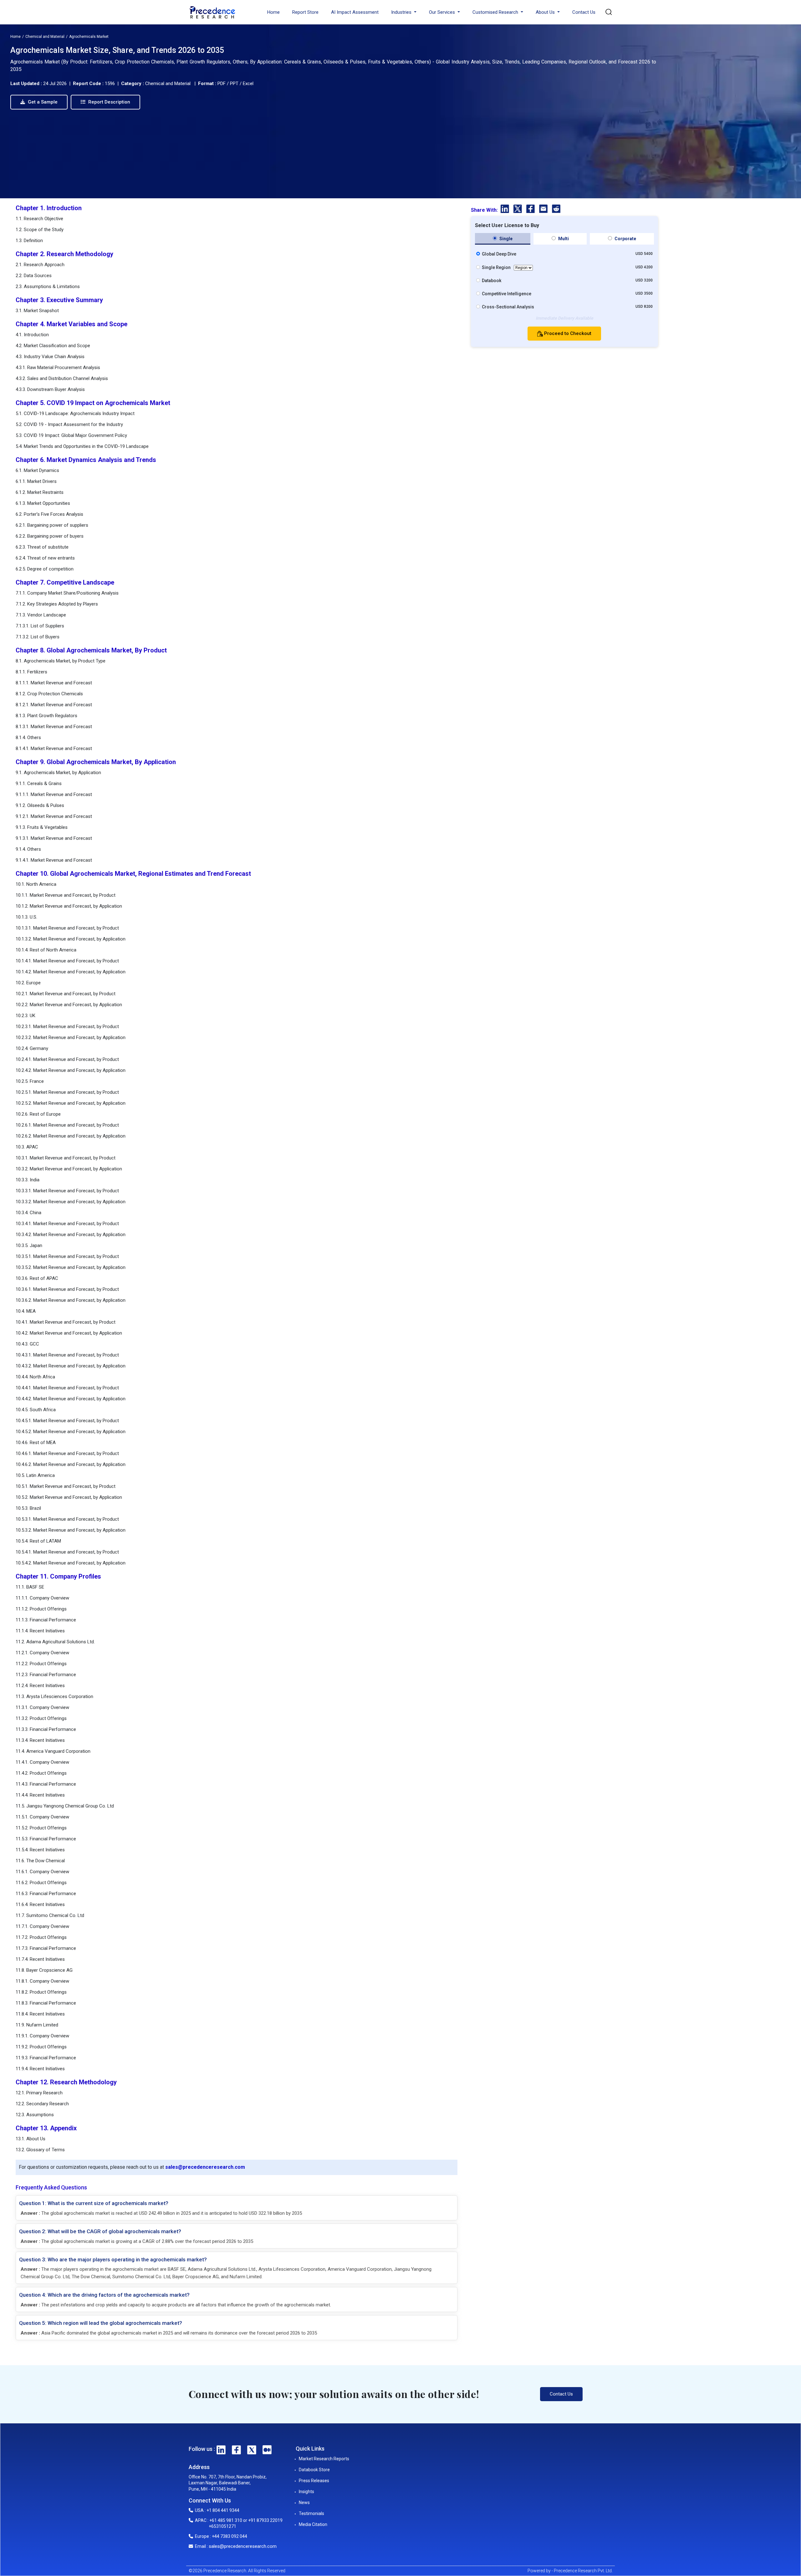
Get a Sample (42, 102)
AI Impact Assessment (355, 12)
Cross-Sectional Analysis (508, 307)
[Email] (544, 210)
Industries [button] (402, 12)
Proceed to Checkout (567, 333)
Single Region (496, 267)
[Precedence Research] (212, 12)
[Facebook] (531, 210)
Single (505, 239)
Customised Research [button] (496, 12)
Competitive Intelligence (507, 294)
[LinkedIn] (505, 210)
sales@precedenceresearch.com (205, 2167)
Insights (306, 2492)
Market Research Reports (324, 2459)
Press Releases (314, 2481)
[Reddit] (556, 210)
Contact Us (584, 12)
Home (273, 12)
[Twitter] (518, 210)
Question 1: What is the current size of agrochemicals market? (94, 2203)
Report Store (305, 12)
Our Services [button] (443, 12)
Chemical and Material (45, 37)
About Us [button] (546, 12)
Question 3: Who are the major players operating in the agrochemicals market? (113, 2259)
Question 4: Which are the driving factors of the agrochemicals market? (104, 2295)
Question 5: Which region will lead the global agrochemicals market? (101, 2323)
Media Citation (313, 2524)
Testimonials (311, 2513)
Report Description (109, 102)
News (304, 2502)
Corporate (625, 239)
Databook (492, 281)
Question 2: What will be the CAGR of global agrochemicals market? (100, 2231)
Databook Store (314, 2470)
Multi (563, 239)
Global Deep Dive (499, 254)
